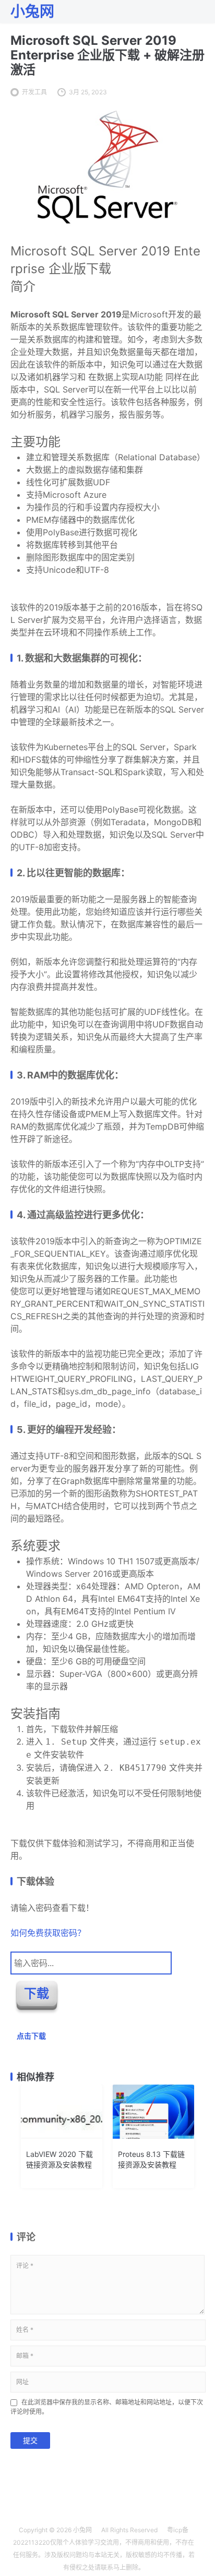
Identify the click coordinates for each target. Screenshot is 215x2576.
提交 (30, 2440)
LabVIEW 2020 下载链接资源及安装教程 (59, 2159)
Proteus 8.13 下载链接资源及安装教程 (151, 2159)
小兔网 (82, 2530)
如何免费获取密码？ (48, 1933)
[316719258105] (107, 224)
